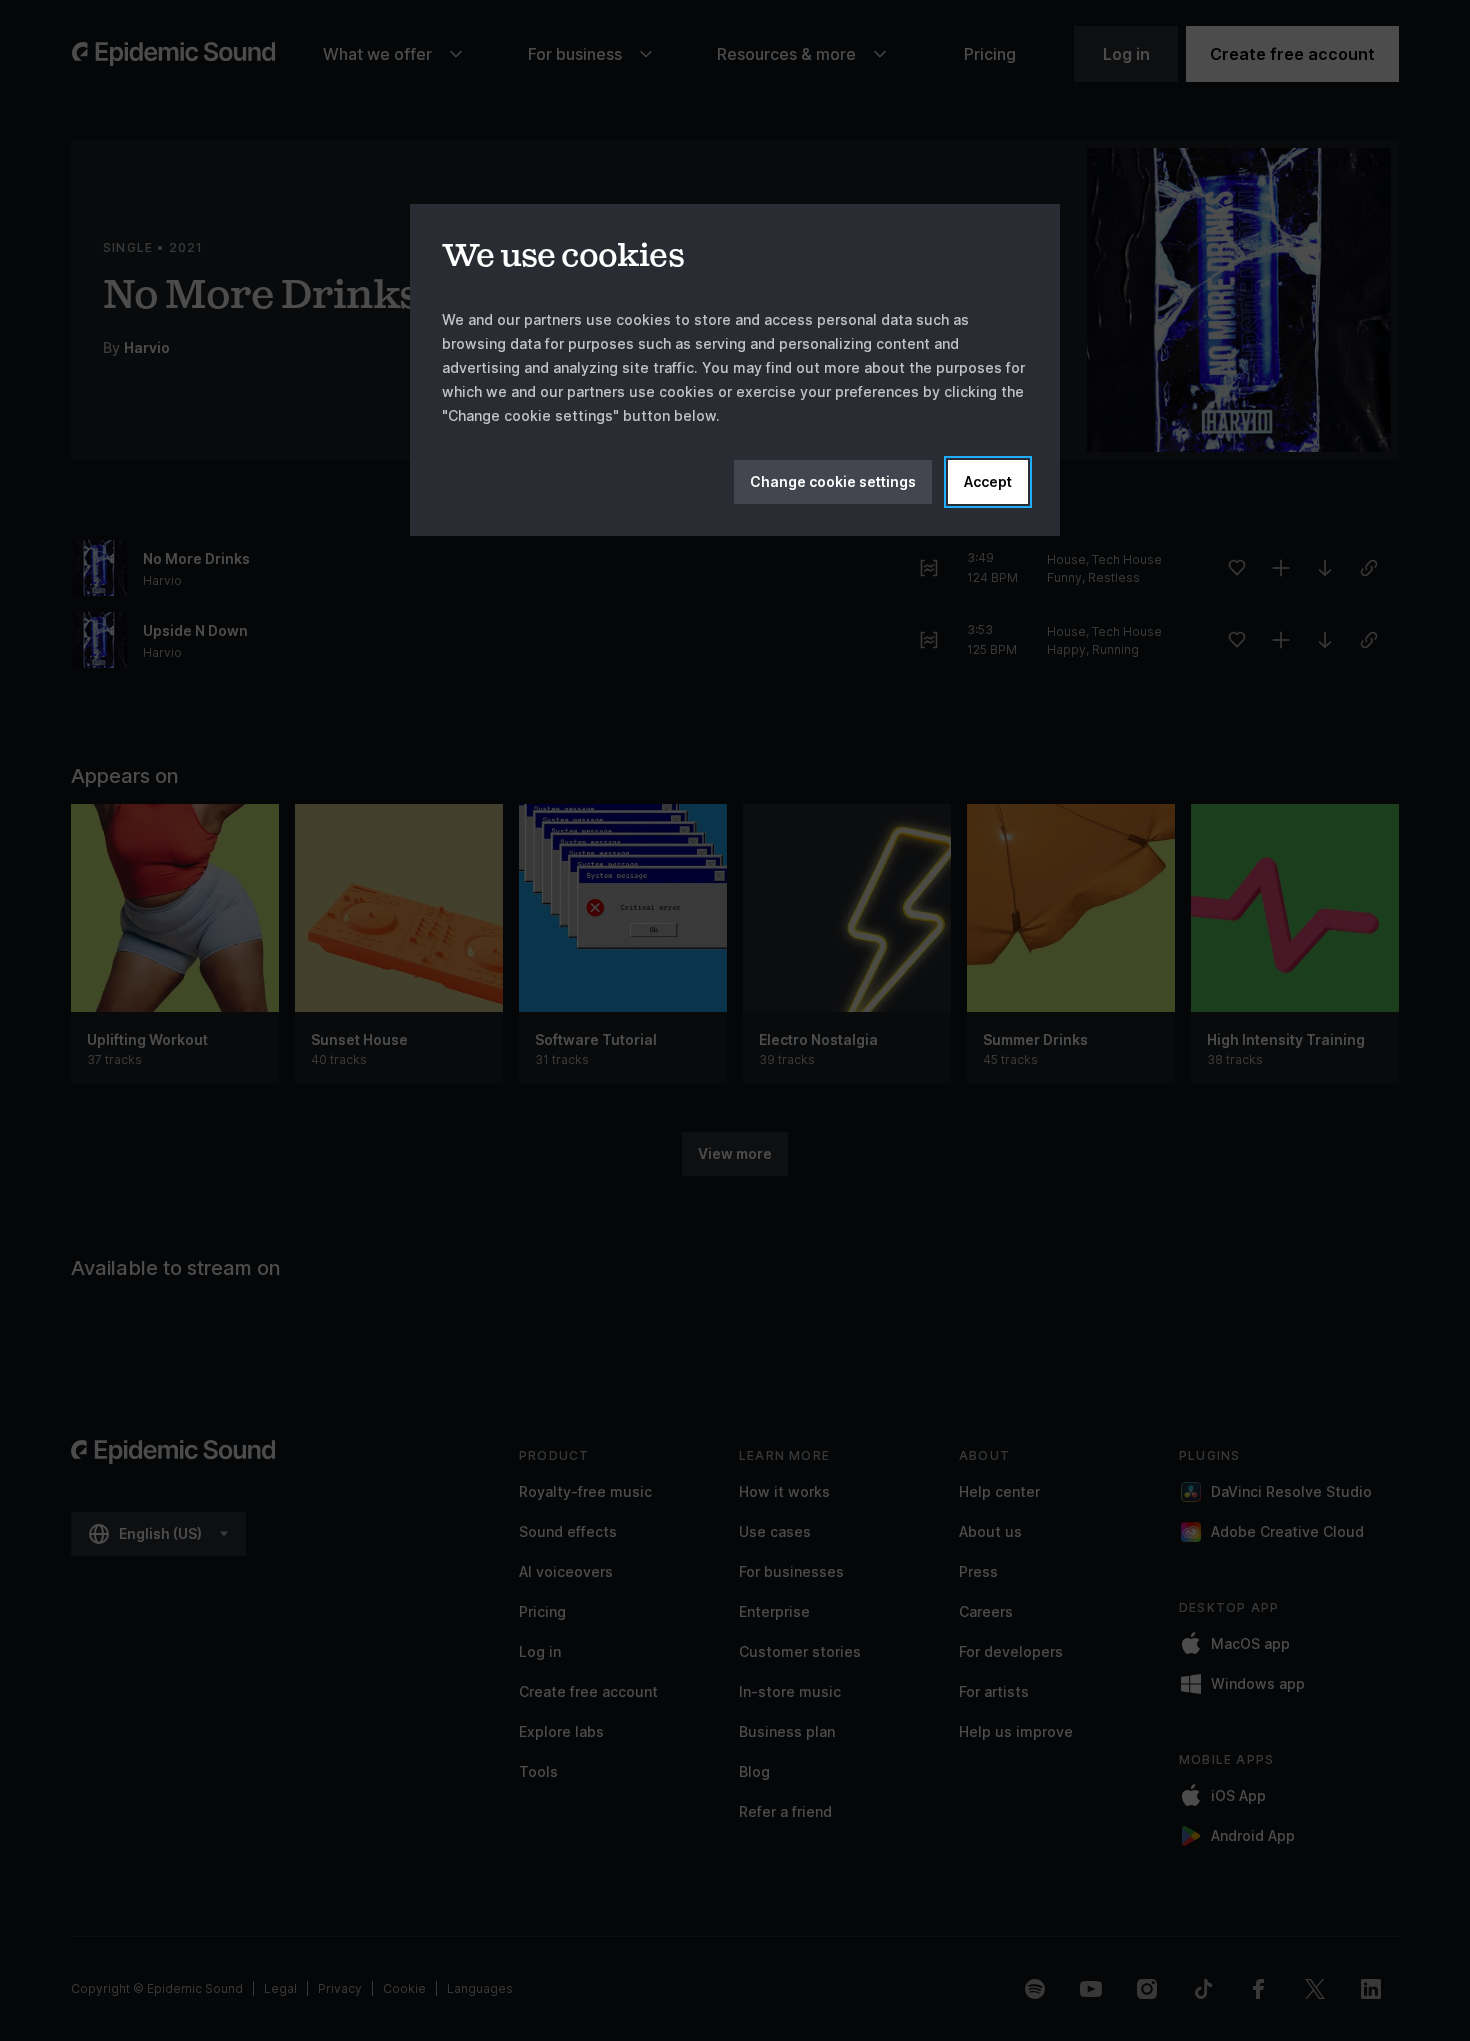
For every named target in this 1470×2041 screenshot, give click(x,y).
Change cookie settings (833, 481)
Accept (988, 481)
